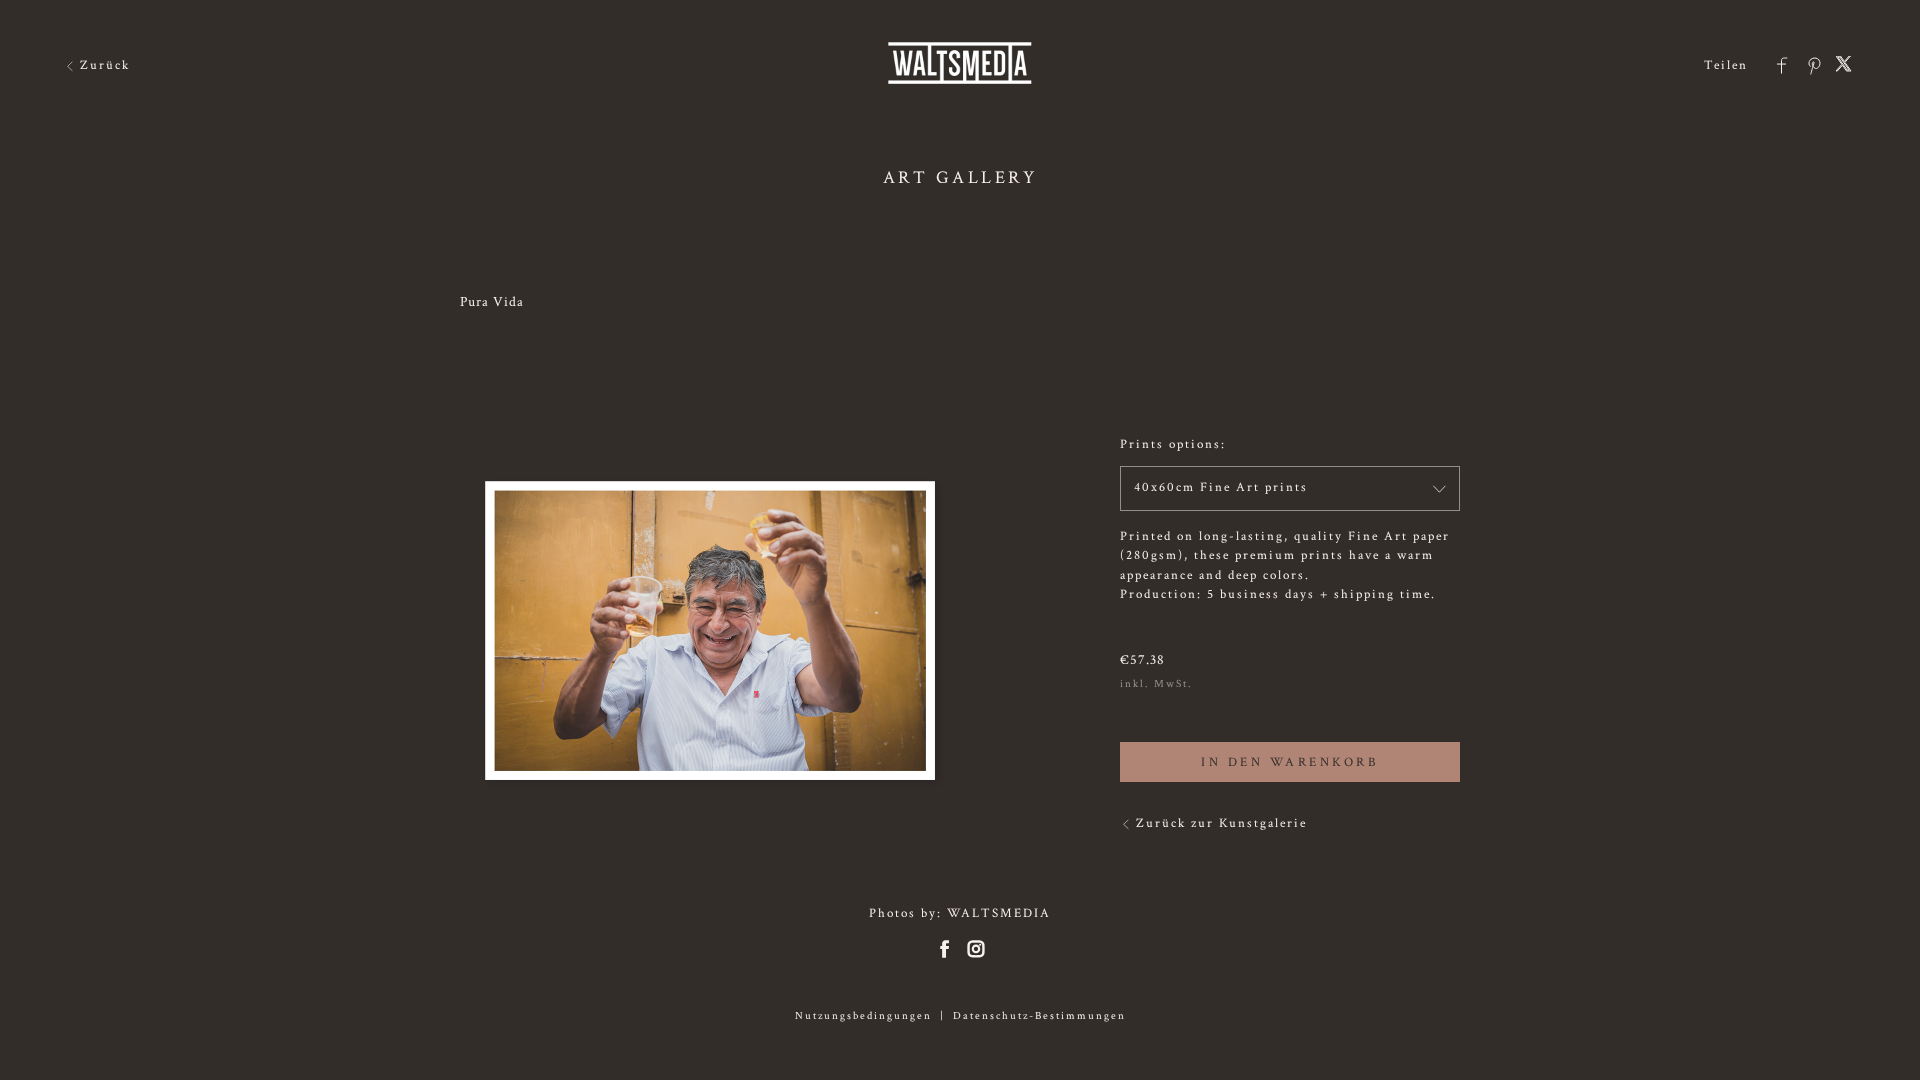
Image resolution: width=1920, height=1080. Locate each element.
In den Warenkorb (1290, 762)
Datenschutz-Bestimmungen (1039, 1016)
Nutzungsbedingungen (863, 1016)
